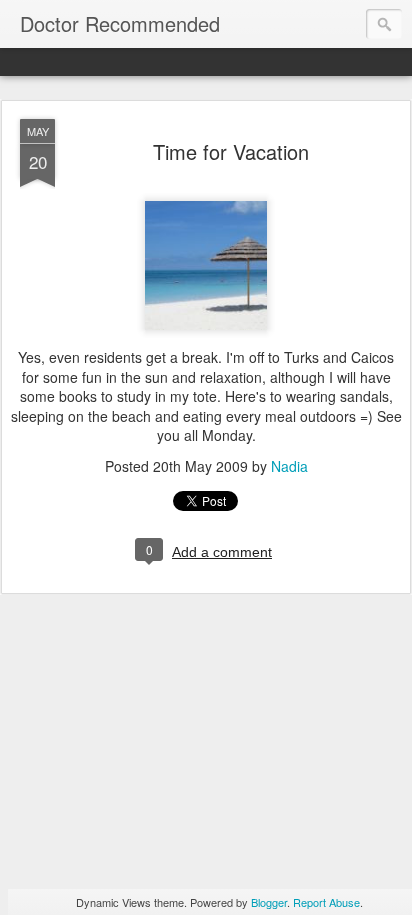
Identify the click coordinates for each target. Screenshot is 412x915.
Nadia (289, 466)
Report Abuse (326, 902)
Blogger (269, 902)
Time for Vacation (231, 151)
